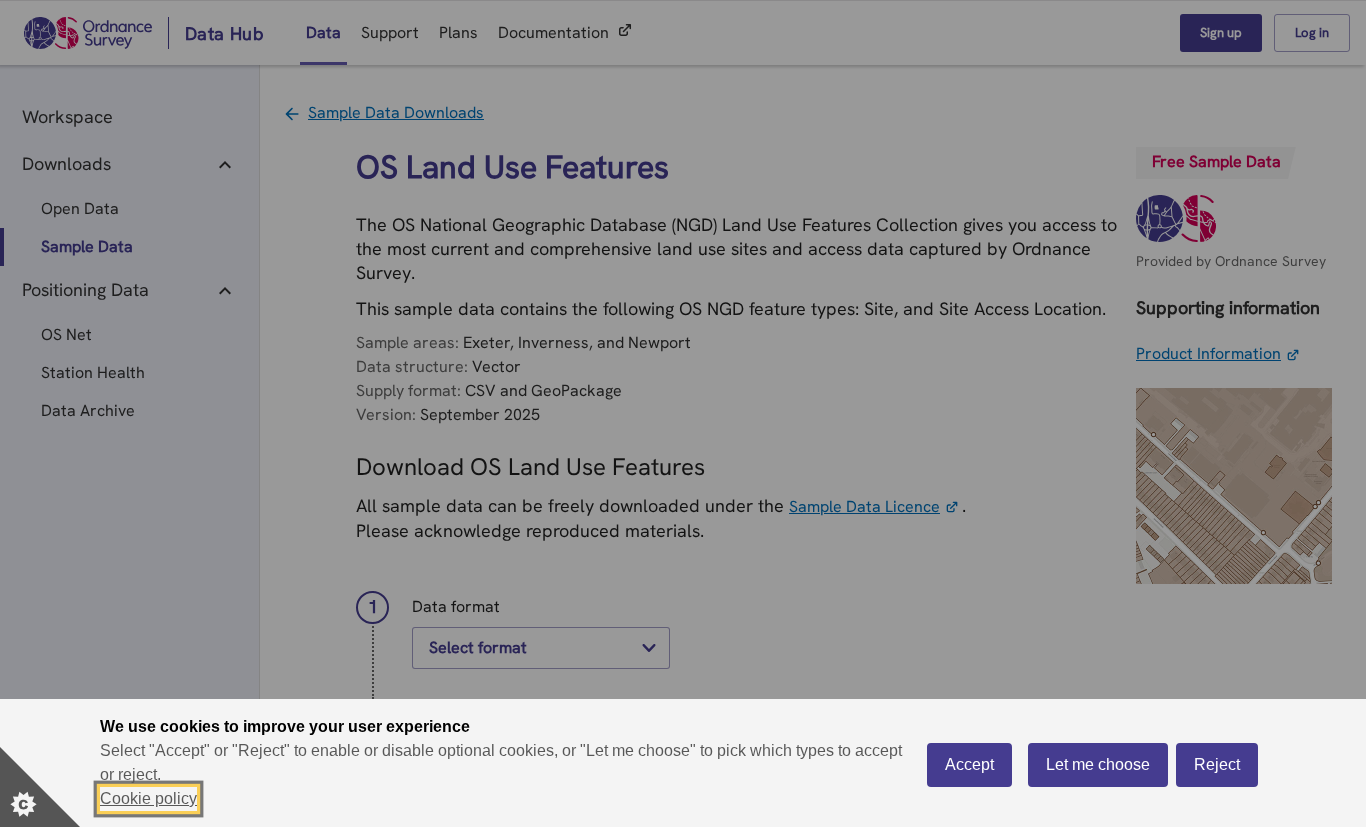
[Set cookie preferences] (40, 787)
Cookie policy (148, 798)
